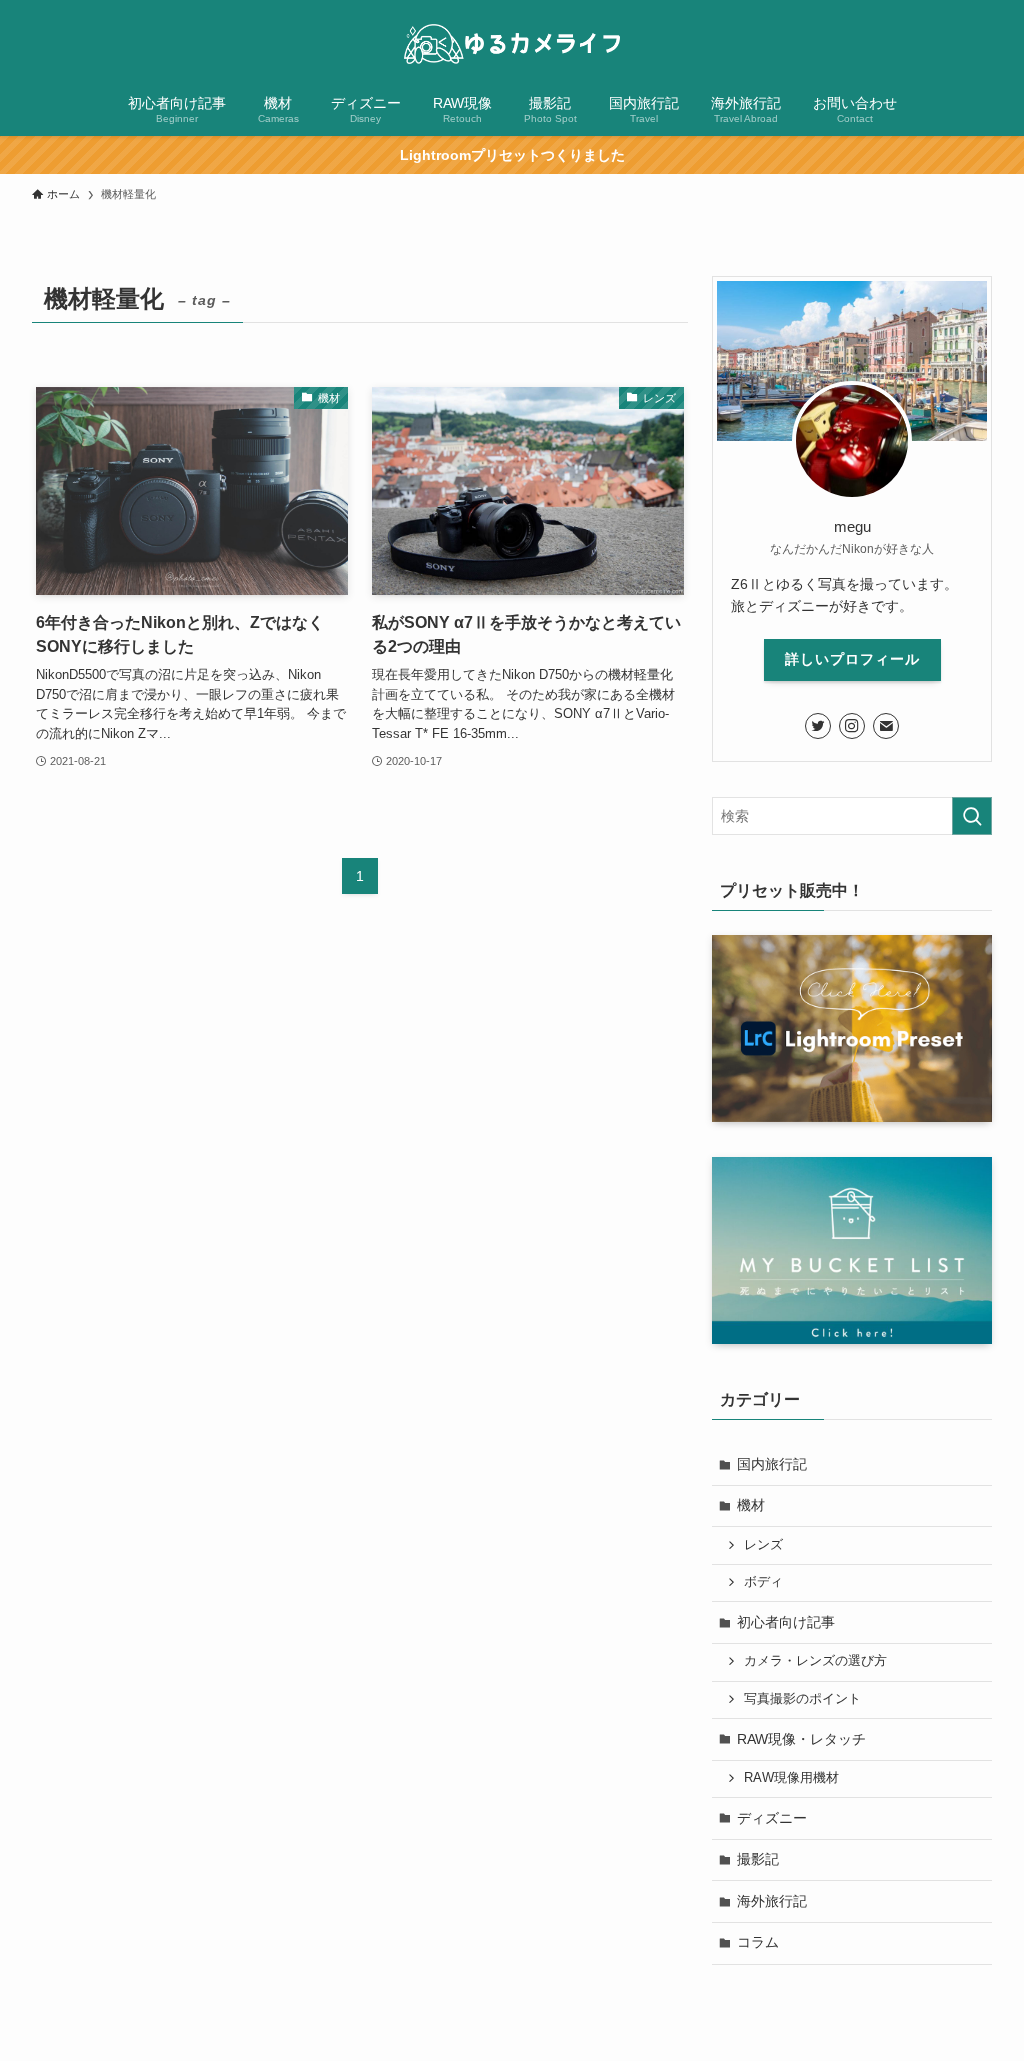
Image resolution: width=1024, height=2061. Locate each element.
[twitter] (818, 726)
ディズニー (772, 1818)
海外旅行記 (772, 1901)
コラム (758, 1942)
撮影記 (758, 1859)
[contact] (886, 726)
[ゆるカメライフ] (512, 44)
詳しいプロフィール (852, 659)
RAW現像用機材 (791, 1778)
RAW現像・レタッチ (801, 1739)
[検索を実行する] (972, 816)
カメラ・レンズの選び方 (815, 1661)
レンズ (763, 1545)
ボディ (763, 1582)
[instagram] (852, 726)
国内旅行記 (772, 1464)
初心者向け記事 (786, 1622)
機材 (751, 1505)
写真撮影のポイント (802, 1699)
